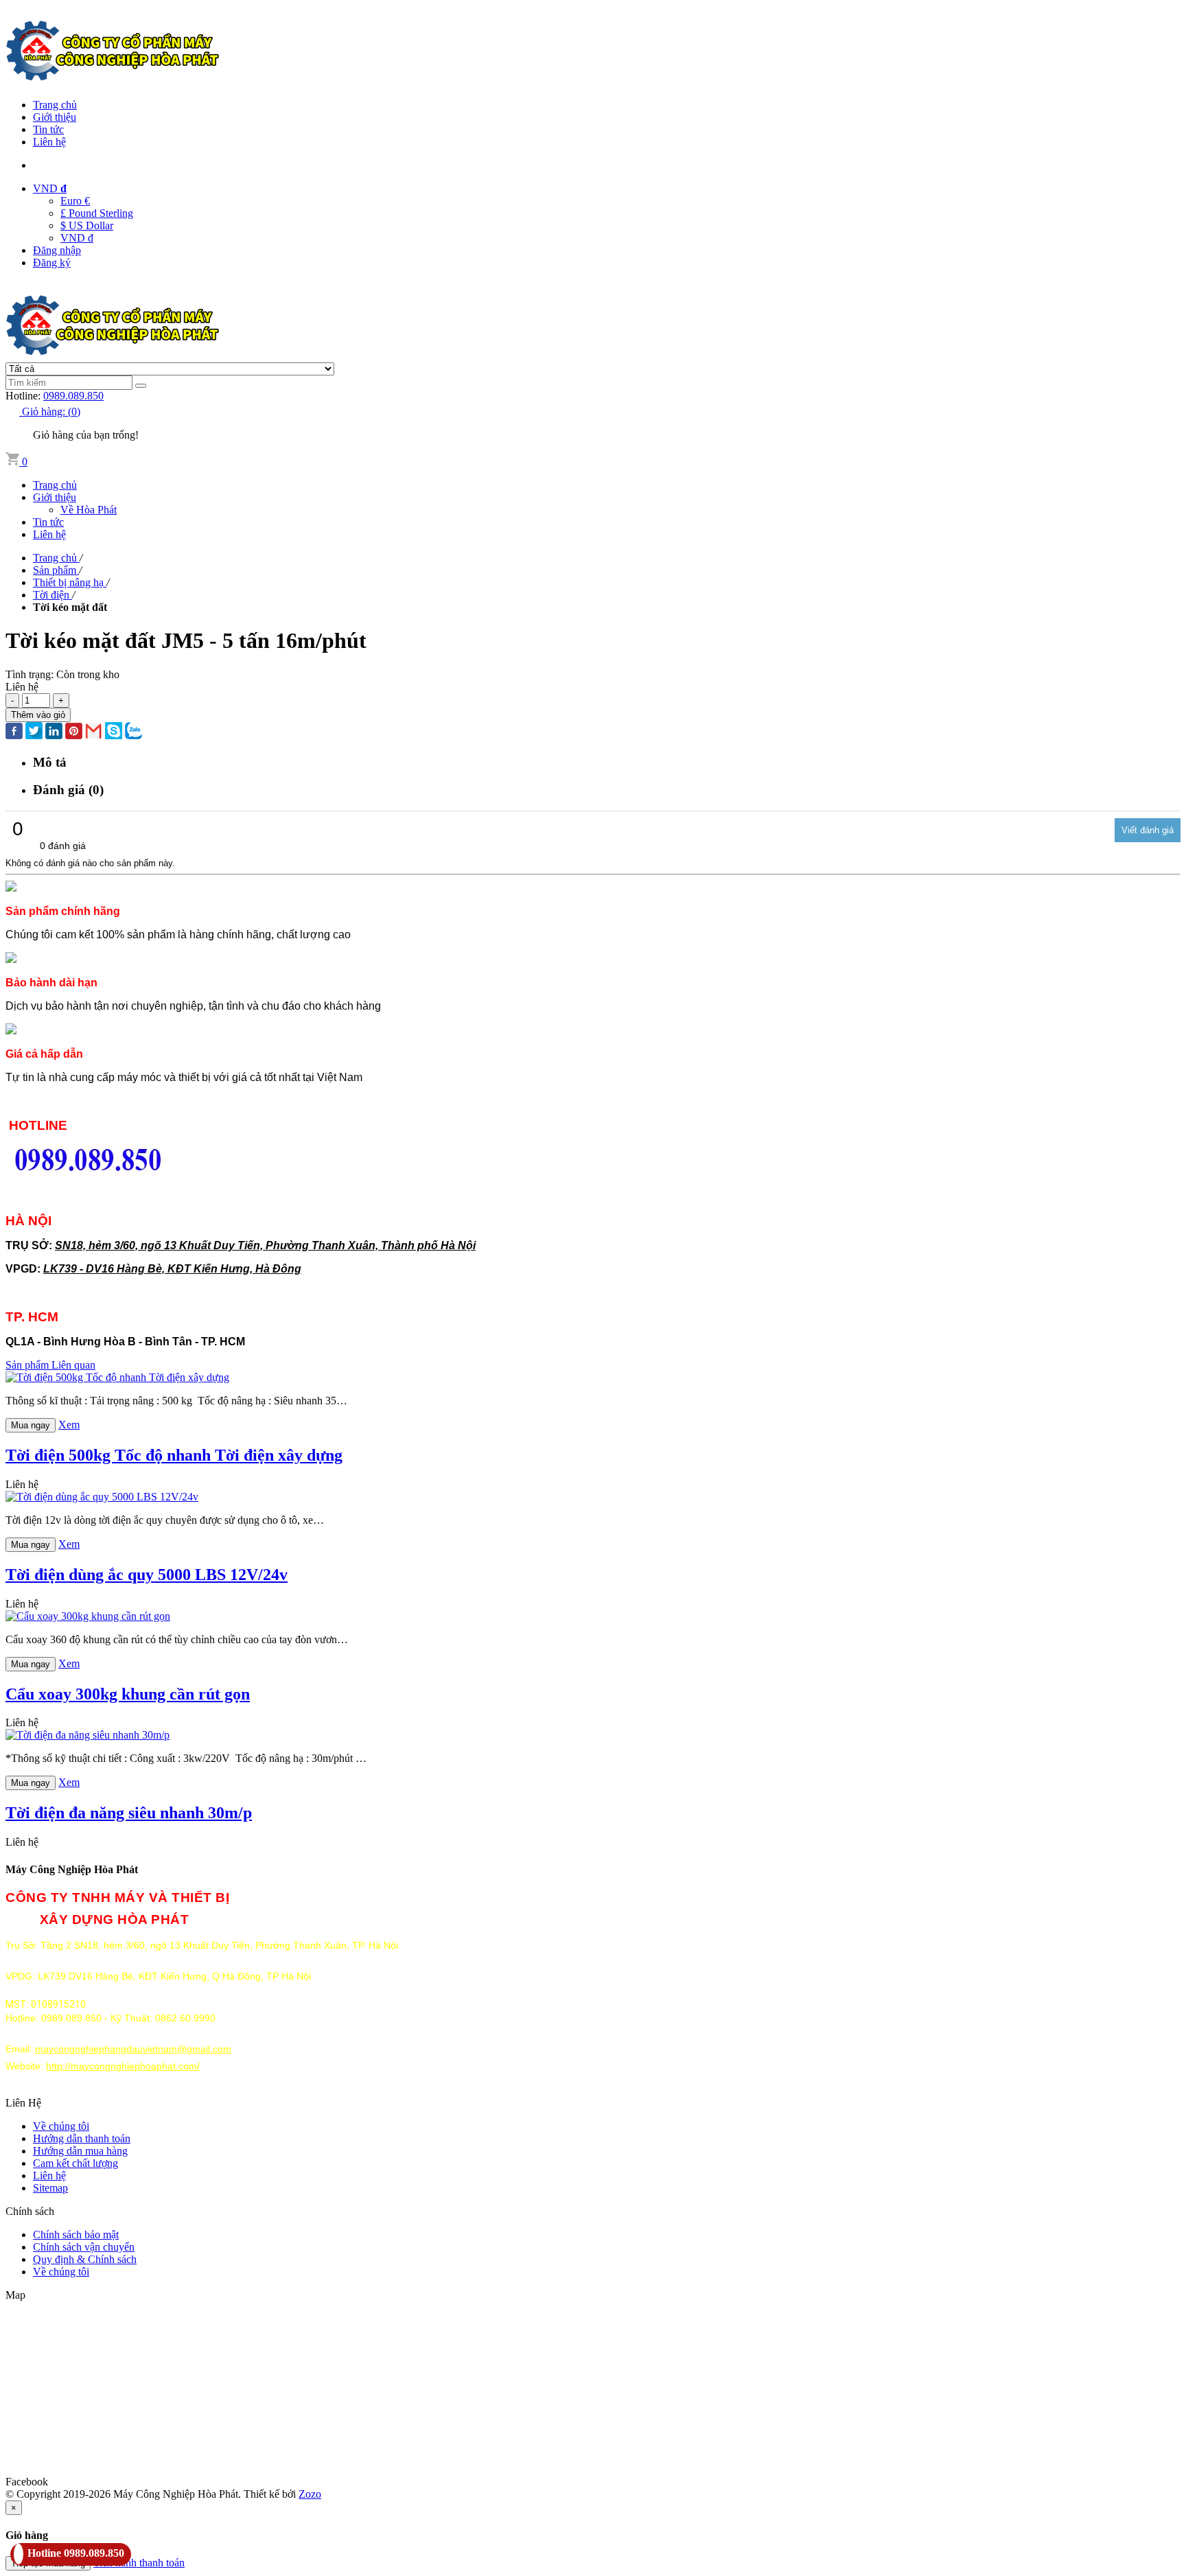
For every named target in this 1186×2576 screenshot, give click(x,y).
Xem (69, 1425)
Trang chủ (55, 105)
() (51, 411)
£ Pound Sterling (97, 213)
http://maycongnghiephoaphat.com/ (123, 2066)
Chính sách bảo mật (76, 2235)
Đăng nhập (57, 250)
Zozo (310, 2494)
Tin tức (48, 129)
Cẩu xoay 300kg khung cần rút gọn (128, 1694)
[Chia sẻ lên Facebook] (14, 732)
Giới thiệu (55, 117)
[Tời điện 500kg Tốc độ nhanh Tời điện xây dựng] (117, 1377)
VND (50, 188)
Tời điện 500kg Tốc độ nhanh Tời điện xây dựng (174, 1455)
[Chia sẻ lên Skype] (114, 732)
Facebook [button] (27, 2482)
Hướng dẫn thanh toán (82, 2138)
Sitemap (50, 2188)
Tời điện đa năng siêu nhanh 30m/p (129, 1813)
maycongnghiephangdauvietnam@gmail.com (133, 2049)
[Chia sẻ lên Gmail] (94, 732)
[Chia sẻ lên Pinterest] (74, 732)
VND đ (77, 238)
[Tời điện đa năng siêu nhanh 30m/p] (88, 1735)
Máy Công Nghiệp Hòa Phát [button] (72, 1869)
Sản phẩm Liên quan (50, 1365)
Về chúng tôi (61, 2126)
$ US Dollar (87, 225)
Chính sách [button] (30, 2211)
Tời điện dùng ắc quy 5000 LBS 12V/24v (147, 1575)
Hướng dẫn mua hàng (80, 2151)
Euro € (75, 201)
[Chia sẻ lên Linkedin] (54, 732)
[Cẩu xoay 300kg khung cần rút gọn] (88, 1616)
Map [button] (15, 2295)
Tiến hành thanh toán (139, 2563)
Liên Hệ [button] (23, 2103)
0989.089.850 (73, 396)
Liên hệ (49, 142)
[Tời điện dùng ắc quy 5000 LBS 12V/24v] (102, 1497)
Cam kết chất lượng (75, 2163)
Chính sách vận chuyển (84, 2247)
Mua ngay (31, 1425)
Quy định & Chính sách (85, 2259)
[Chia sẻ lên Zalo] (133, 732)
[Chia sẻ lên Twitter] (34, 732)
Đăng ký (52, 263)
